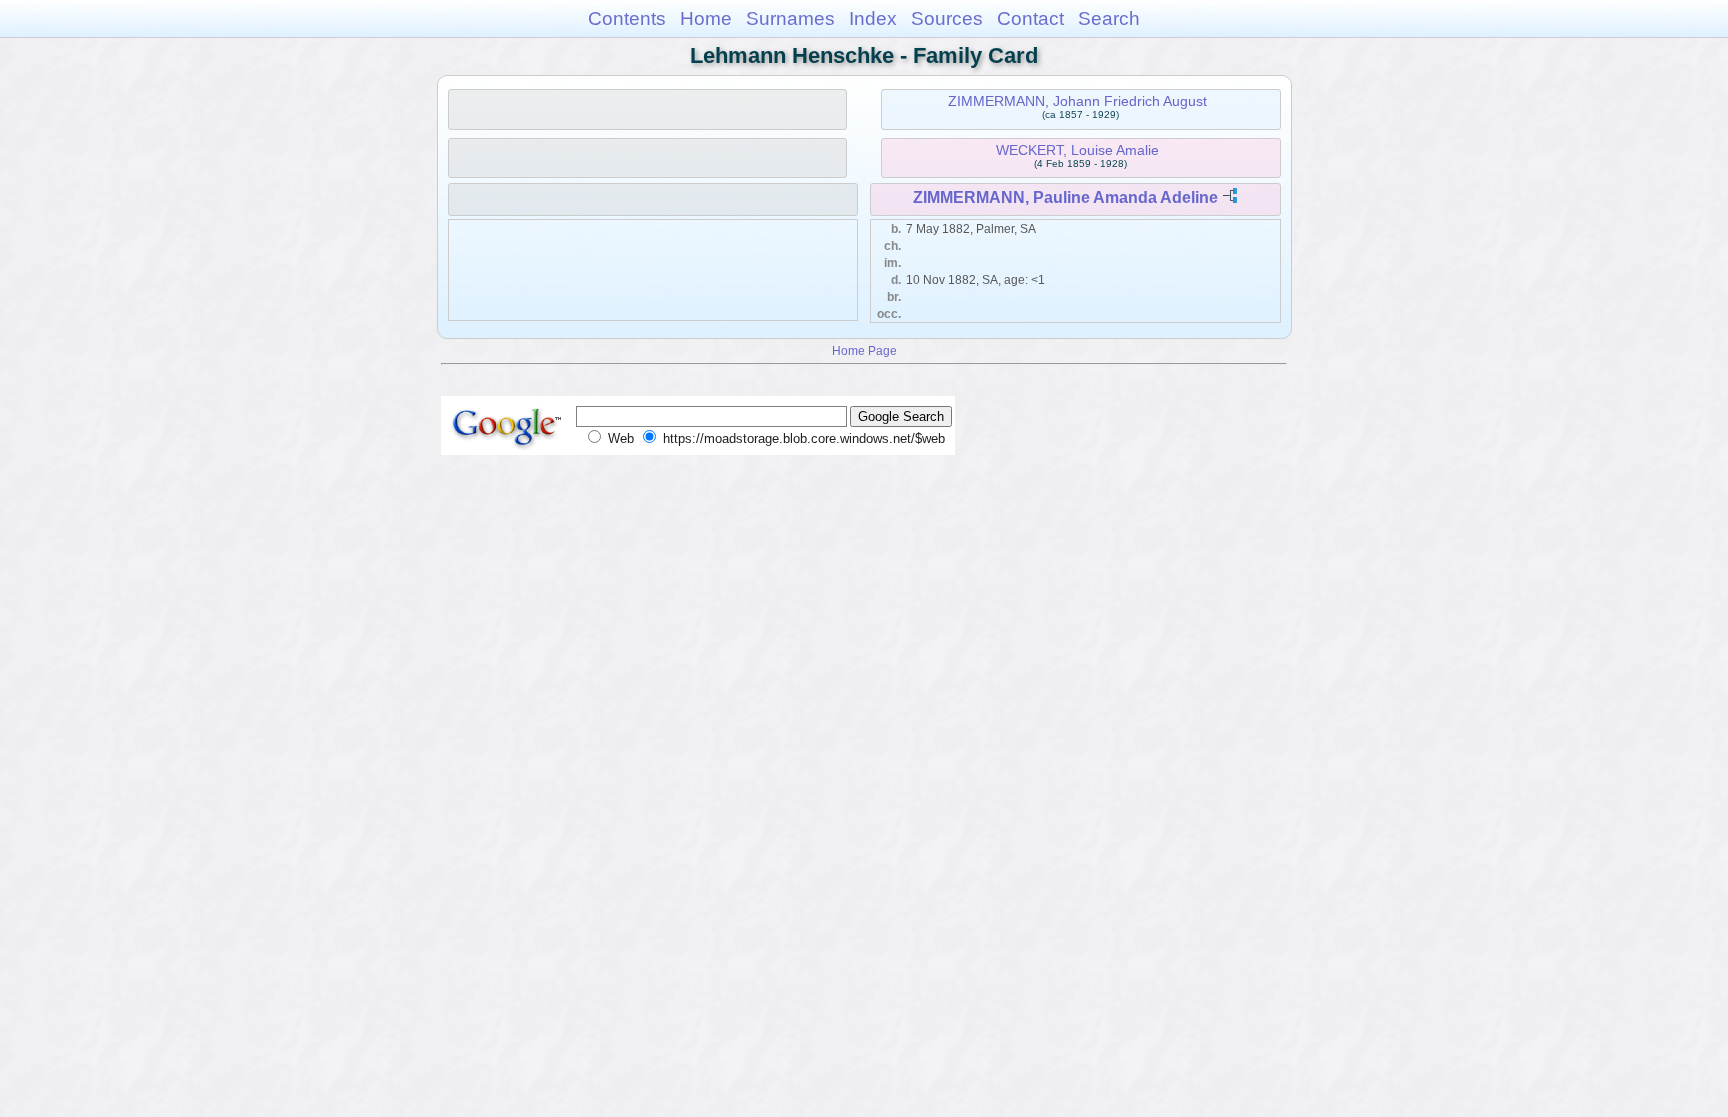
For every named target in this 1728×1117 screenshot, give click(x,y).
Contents (627, 18)
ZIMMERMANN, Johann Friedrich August (1077, 101)
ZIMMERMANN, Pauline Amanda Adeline (1065, 197)
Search (1109, 18)
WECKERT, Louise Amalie (1077, 150)
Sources (947, 18)
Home (706, 18)
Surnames (790, 18)
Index (873, 18)
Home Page (864, 350)
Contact (1030, 18)
